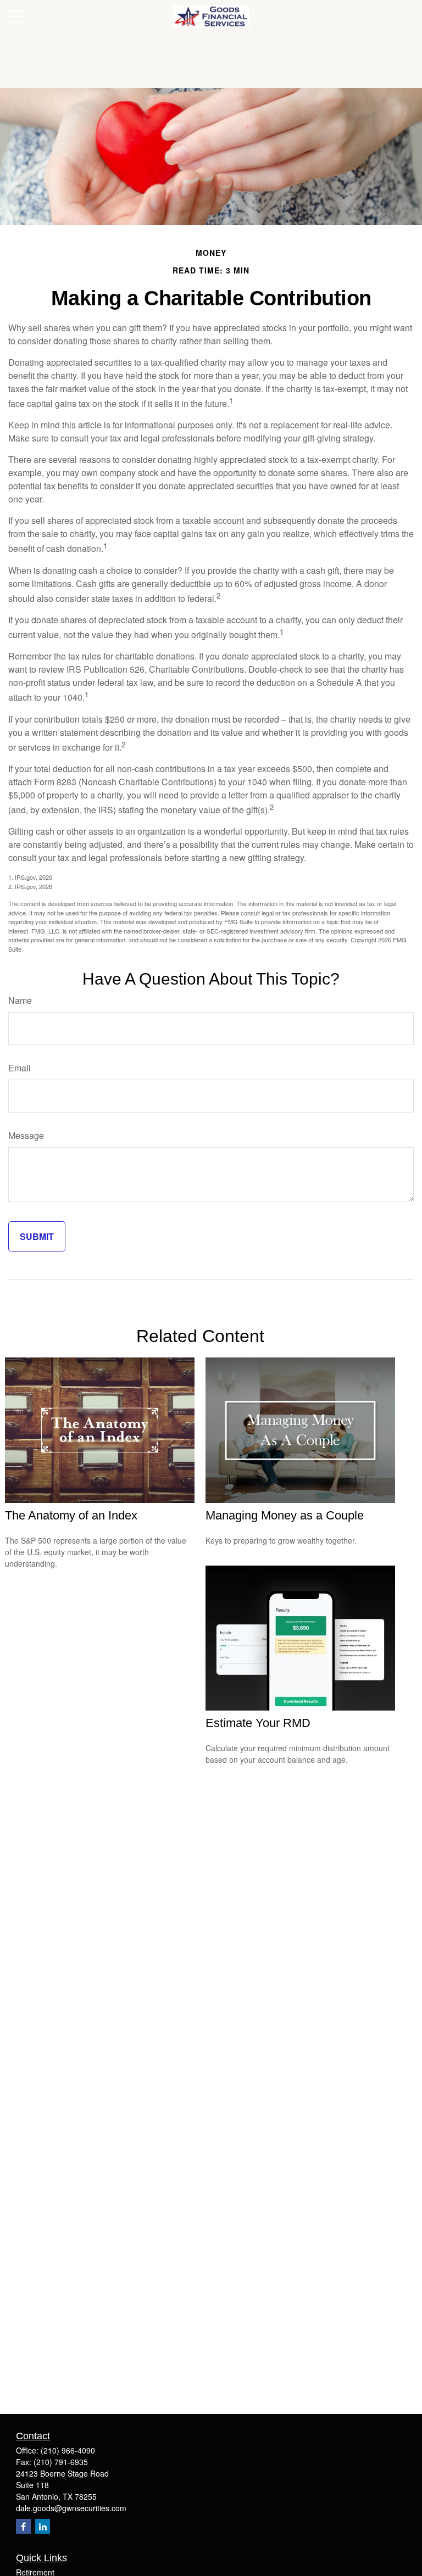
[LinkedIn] (43, 2526)
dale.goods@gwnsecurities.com (71, 2508)
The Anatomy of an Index (71, 1515)
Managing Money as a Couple (285, 1515)
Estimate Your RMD (258, 1723)
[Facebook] (23, 2526)
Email (20, 1068)
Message (26, 1135)
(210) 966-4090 (68, 2450)
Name (20, 1000)
